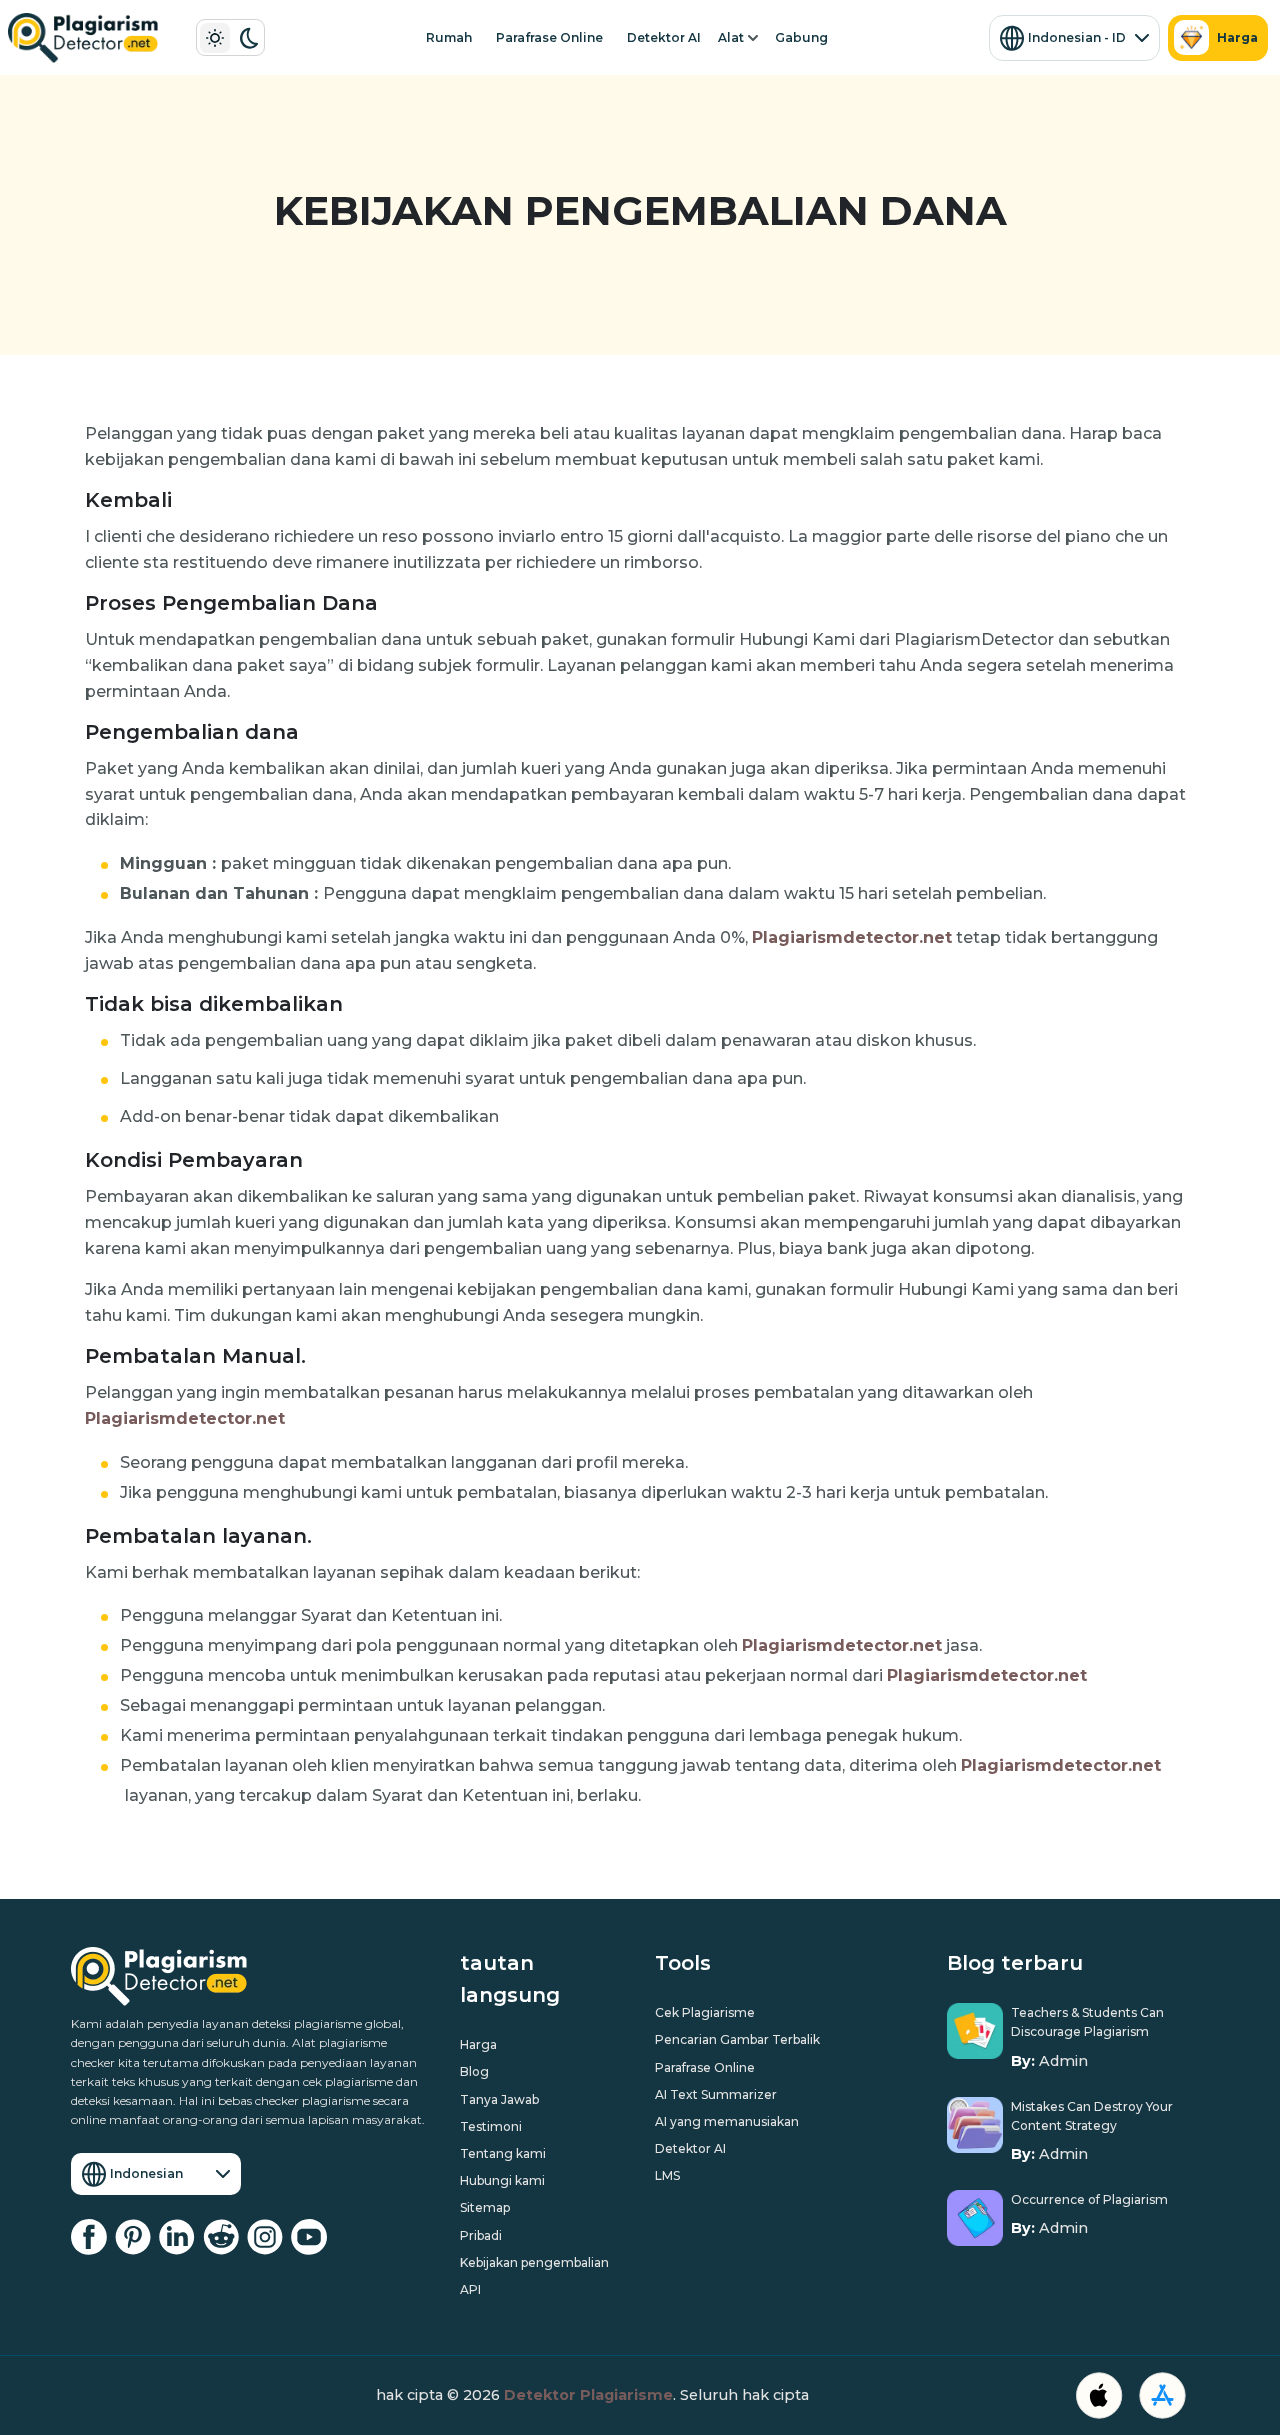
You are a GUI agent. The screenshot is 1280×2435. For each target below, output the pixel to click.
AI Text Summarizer (716, 2094)
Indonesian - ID (1077, 37)
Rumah (449, 37)
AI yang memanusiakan (727, 2121)
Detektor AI (664, 37)
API (470, 2289)
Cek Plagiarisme (705, 2012)
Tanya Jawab (499, 2099)
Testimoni (491, 2126)
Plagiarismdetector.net (852, 937)
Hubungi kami (502, 2180)
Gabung (801, 37)
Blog (474, 2071)
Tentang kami (503, 2153)
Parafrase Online (549, 37)
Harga (1237, 37)
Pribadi (481, 2235)
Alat (731, 37)
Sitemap (485, 2207)
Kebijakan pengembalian (534, 2262)
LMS (667, 2175)
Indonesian (146, 2173)
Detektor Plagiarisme (588, 2395)
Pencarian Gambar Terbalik (737, 2039)
